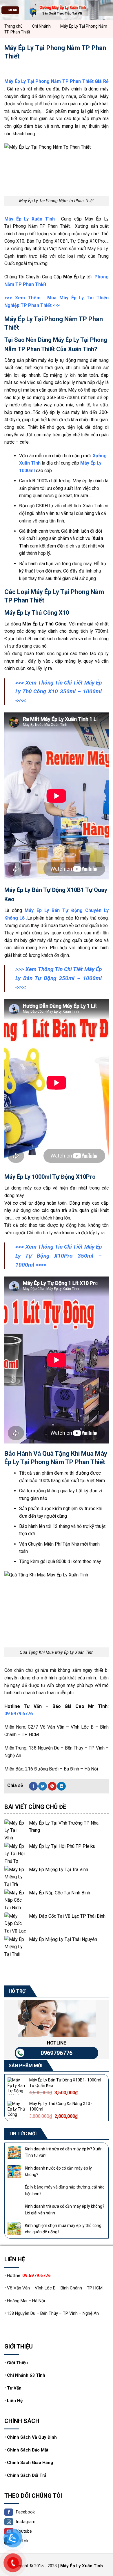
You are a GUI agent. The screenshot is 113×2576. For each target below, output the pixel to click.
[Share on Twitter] (43, 1786)
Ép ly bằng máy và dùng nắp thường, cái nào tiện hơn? (65, 2190)
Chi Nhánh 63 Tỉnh (26, 2375)
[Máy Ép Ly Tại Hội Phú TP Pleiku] (15, 1854)
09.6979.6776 (19, 1714)
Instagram (26, 2522)
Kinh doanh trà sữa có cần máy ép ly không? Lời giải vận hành (65, 2209)
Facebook (25, 2512)
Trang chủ (13, 26)
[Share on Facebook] (33, 1786)
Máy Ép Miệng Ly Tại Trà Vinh (59, 1870)
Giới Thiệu (17, 2363)
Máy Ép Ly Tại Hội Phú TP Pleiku (62, 1846)
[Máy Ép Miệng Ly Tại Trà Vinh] (15, 1877)
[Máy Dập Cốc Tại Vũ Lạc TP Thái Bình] (15, 1923)
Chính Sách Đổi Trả (27, 2475)
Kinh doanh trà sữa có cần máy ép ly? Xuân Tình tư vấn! (64, 2152)
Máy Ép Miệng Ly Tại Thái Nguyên (63, 1939)
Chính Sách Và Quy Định (32, 2437)
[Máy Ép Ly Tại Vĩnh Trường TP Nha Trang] (15, 1830)
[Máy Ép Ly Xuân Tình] (57, 10)
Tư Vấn (14, 2388)
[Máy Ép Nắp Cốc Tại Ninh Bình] (15, 1900)
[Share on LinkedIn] (61, 1786)
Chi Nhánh (41, 26)
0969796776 (57, 2053)
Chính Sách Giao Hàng (30, 2463)
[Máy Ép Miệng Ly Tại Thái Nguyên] (15, 1947)
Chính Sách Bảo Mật (28, 2450)
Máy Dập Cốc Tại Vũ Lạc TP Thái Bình (67, 1916)
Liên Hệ (15, 2401)
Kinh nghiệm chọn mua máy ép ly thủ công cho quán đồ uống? (63, 2229)
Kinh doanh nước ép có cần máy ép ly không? (58, 2171)
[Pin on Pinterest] (52, 1786)
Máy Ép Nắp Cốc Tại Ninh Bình (60, 1893)
